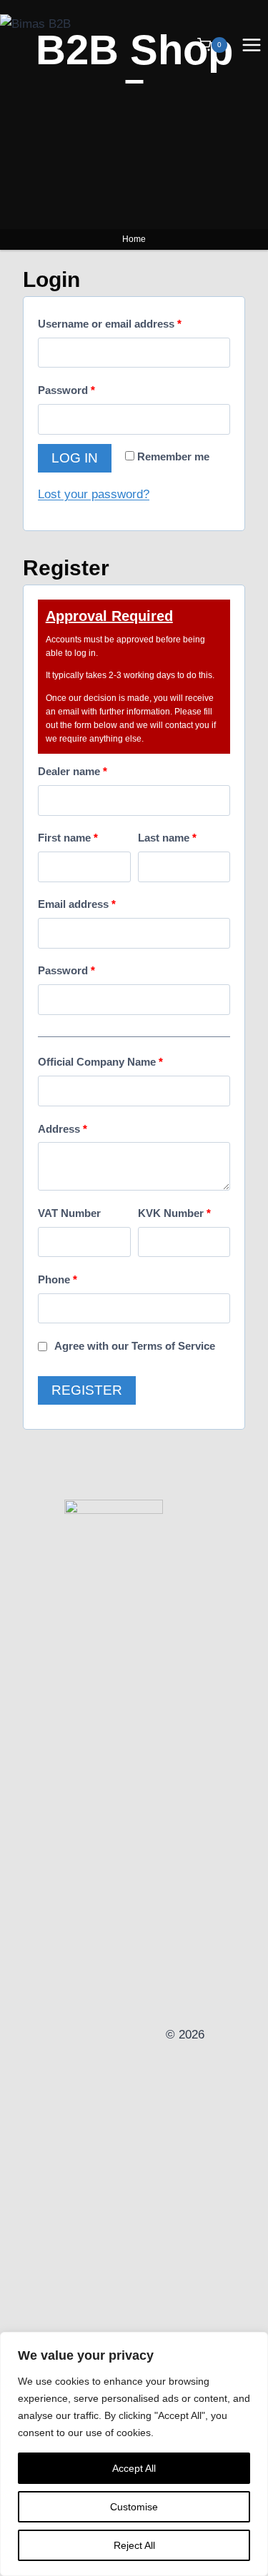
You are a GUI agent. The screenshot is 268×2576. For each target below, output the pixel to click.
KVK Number (174, 1213)
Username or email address (110, 324)
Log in (75, 458)
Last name (167, 838)
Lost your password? (94, 494)
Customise (134, 2507)
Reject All (134, 2545)
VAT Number (69, 1213)
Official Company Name (100, 1062)
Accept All (134, 2468)
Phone (58, 1279)
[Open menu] (251, 45)
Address (63, 1129)
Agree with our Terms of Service (135, 1346)
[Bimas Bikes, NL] (114, 2035)
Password (66, 390)
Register (87, 1390)
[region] (134, 2454)
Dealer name (73, 771)
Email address (77, 904)
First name (68, 838)
